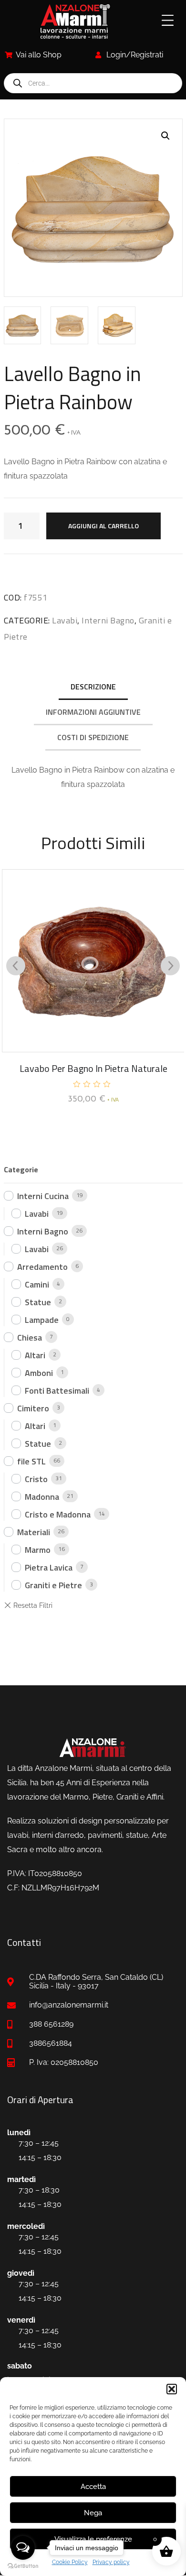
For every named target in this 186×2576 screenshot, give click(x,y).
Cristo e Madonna (58, 1514)
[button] (172, 2389)
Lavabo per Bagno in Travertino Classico (93, 1068)
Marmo (38, 1550)
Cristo (36, 1479)
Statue (38, 1302)
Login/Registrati (135, 55)
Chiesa (30, 1337)
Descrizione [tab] (93, 687)
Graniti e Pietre (53, 1585)
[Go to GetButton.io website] (23, 2566)
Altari (35, 1355)
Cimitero (33, 1408)
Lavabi (65, 620)
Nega (93, 2513)
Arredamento (42, 1267)
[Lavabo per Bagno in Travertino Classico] (93, 961)
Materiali (34, 1532)
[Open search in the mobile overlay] (93, 83)
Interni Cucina (43, 1196)
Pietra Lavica (49, 1567)
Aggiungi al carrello (103, 526)
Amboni (39, 1373)
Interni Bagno (108, 620)
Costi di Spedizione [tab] (93, 737)
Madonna (42, 1497)
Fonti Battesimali (57, 1391)
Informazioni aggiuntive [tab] (93, 712)
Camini (37, 1284)
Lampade (42, 1320)
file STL (31, 1461)
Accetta (93, 2487)
